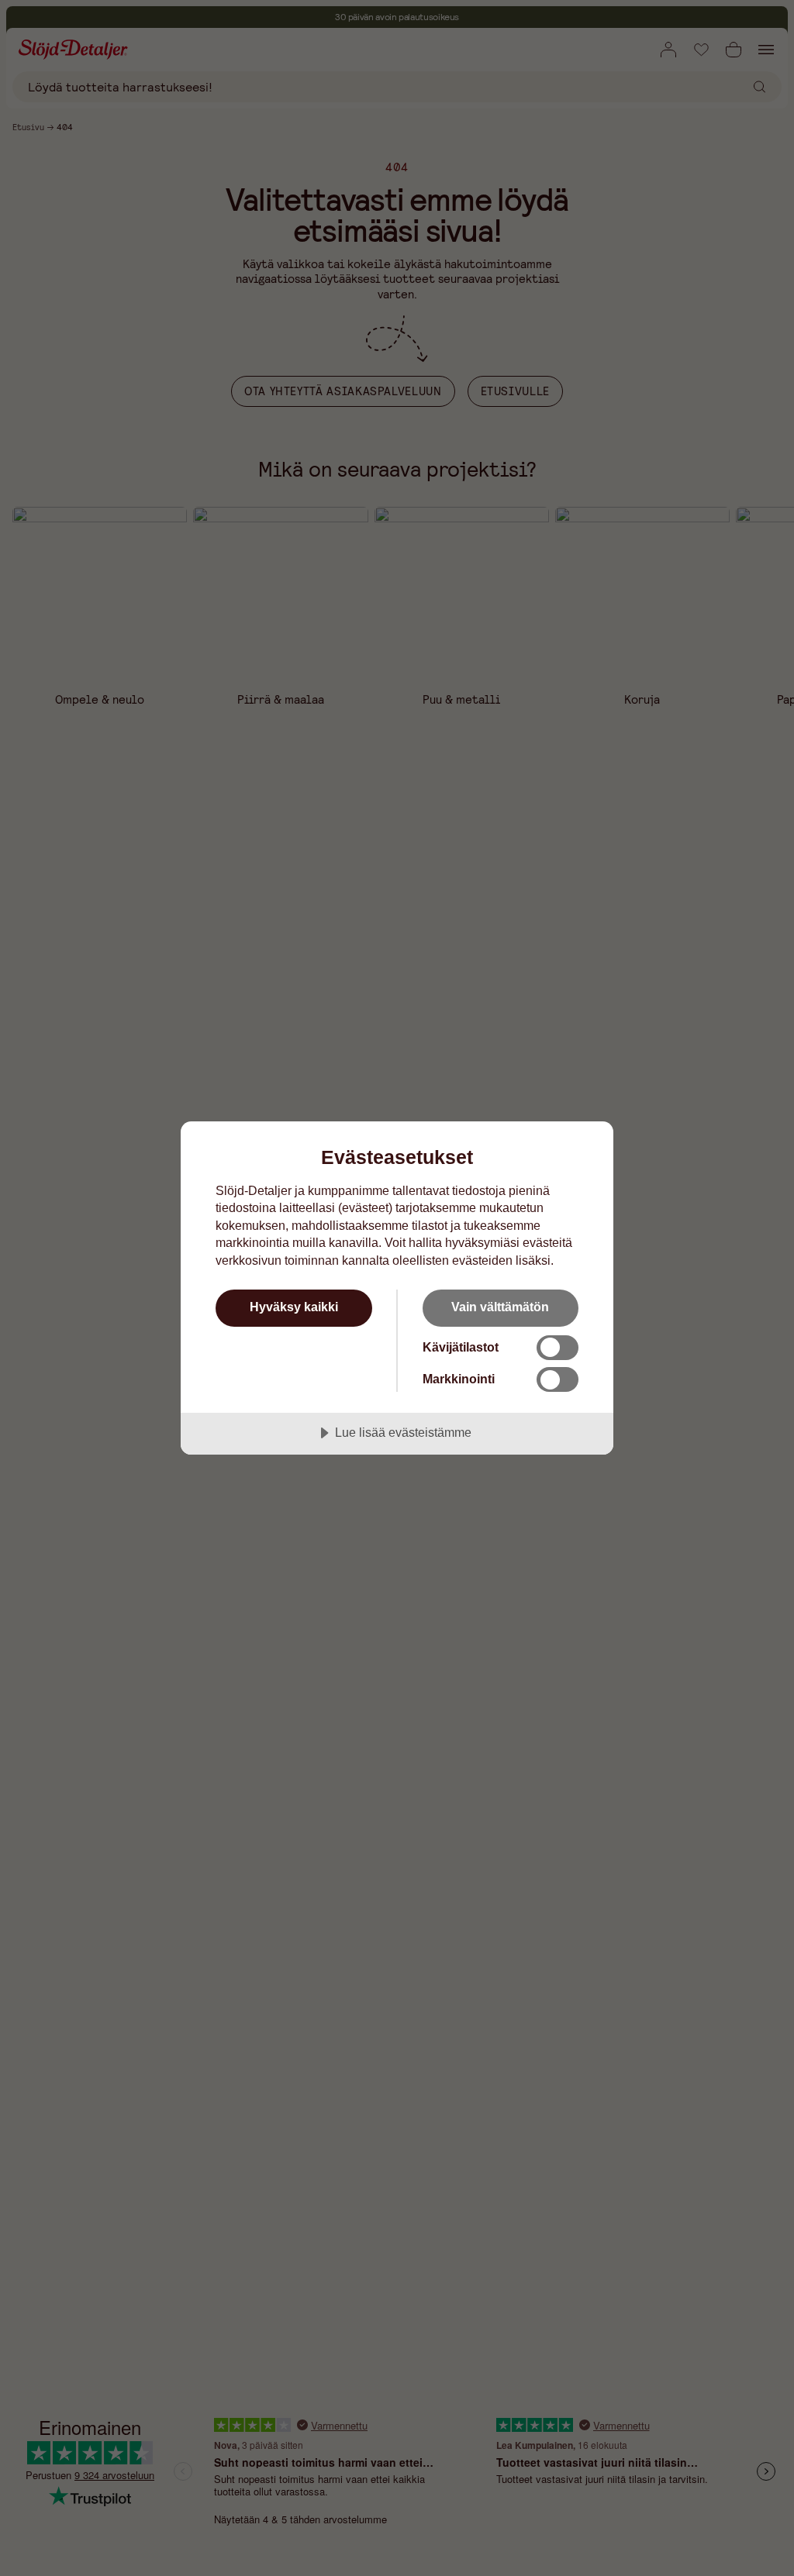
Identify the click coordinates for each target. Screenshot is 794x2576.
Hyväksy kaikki (294, 1307)
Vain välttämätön (500, 1307)
